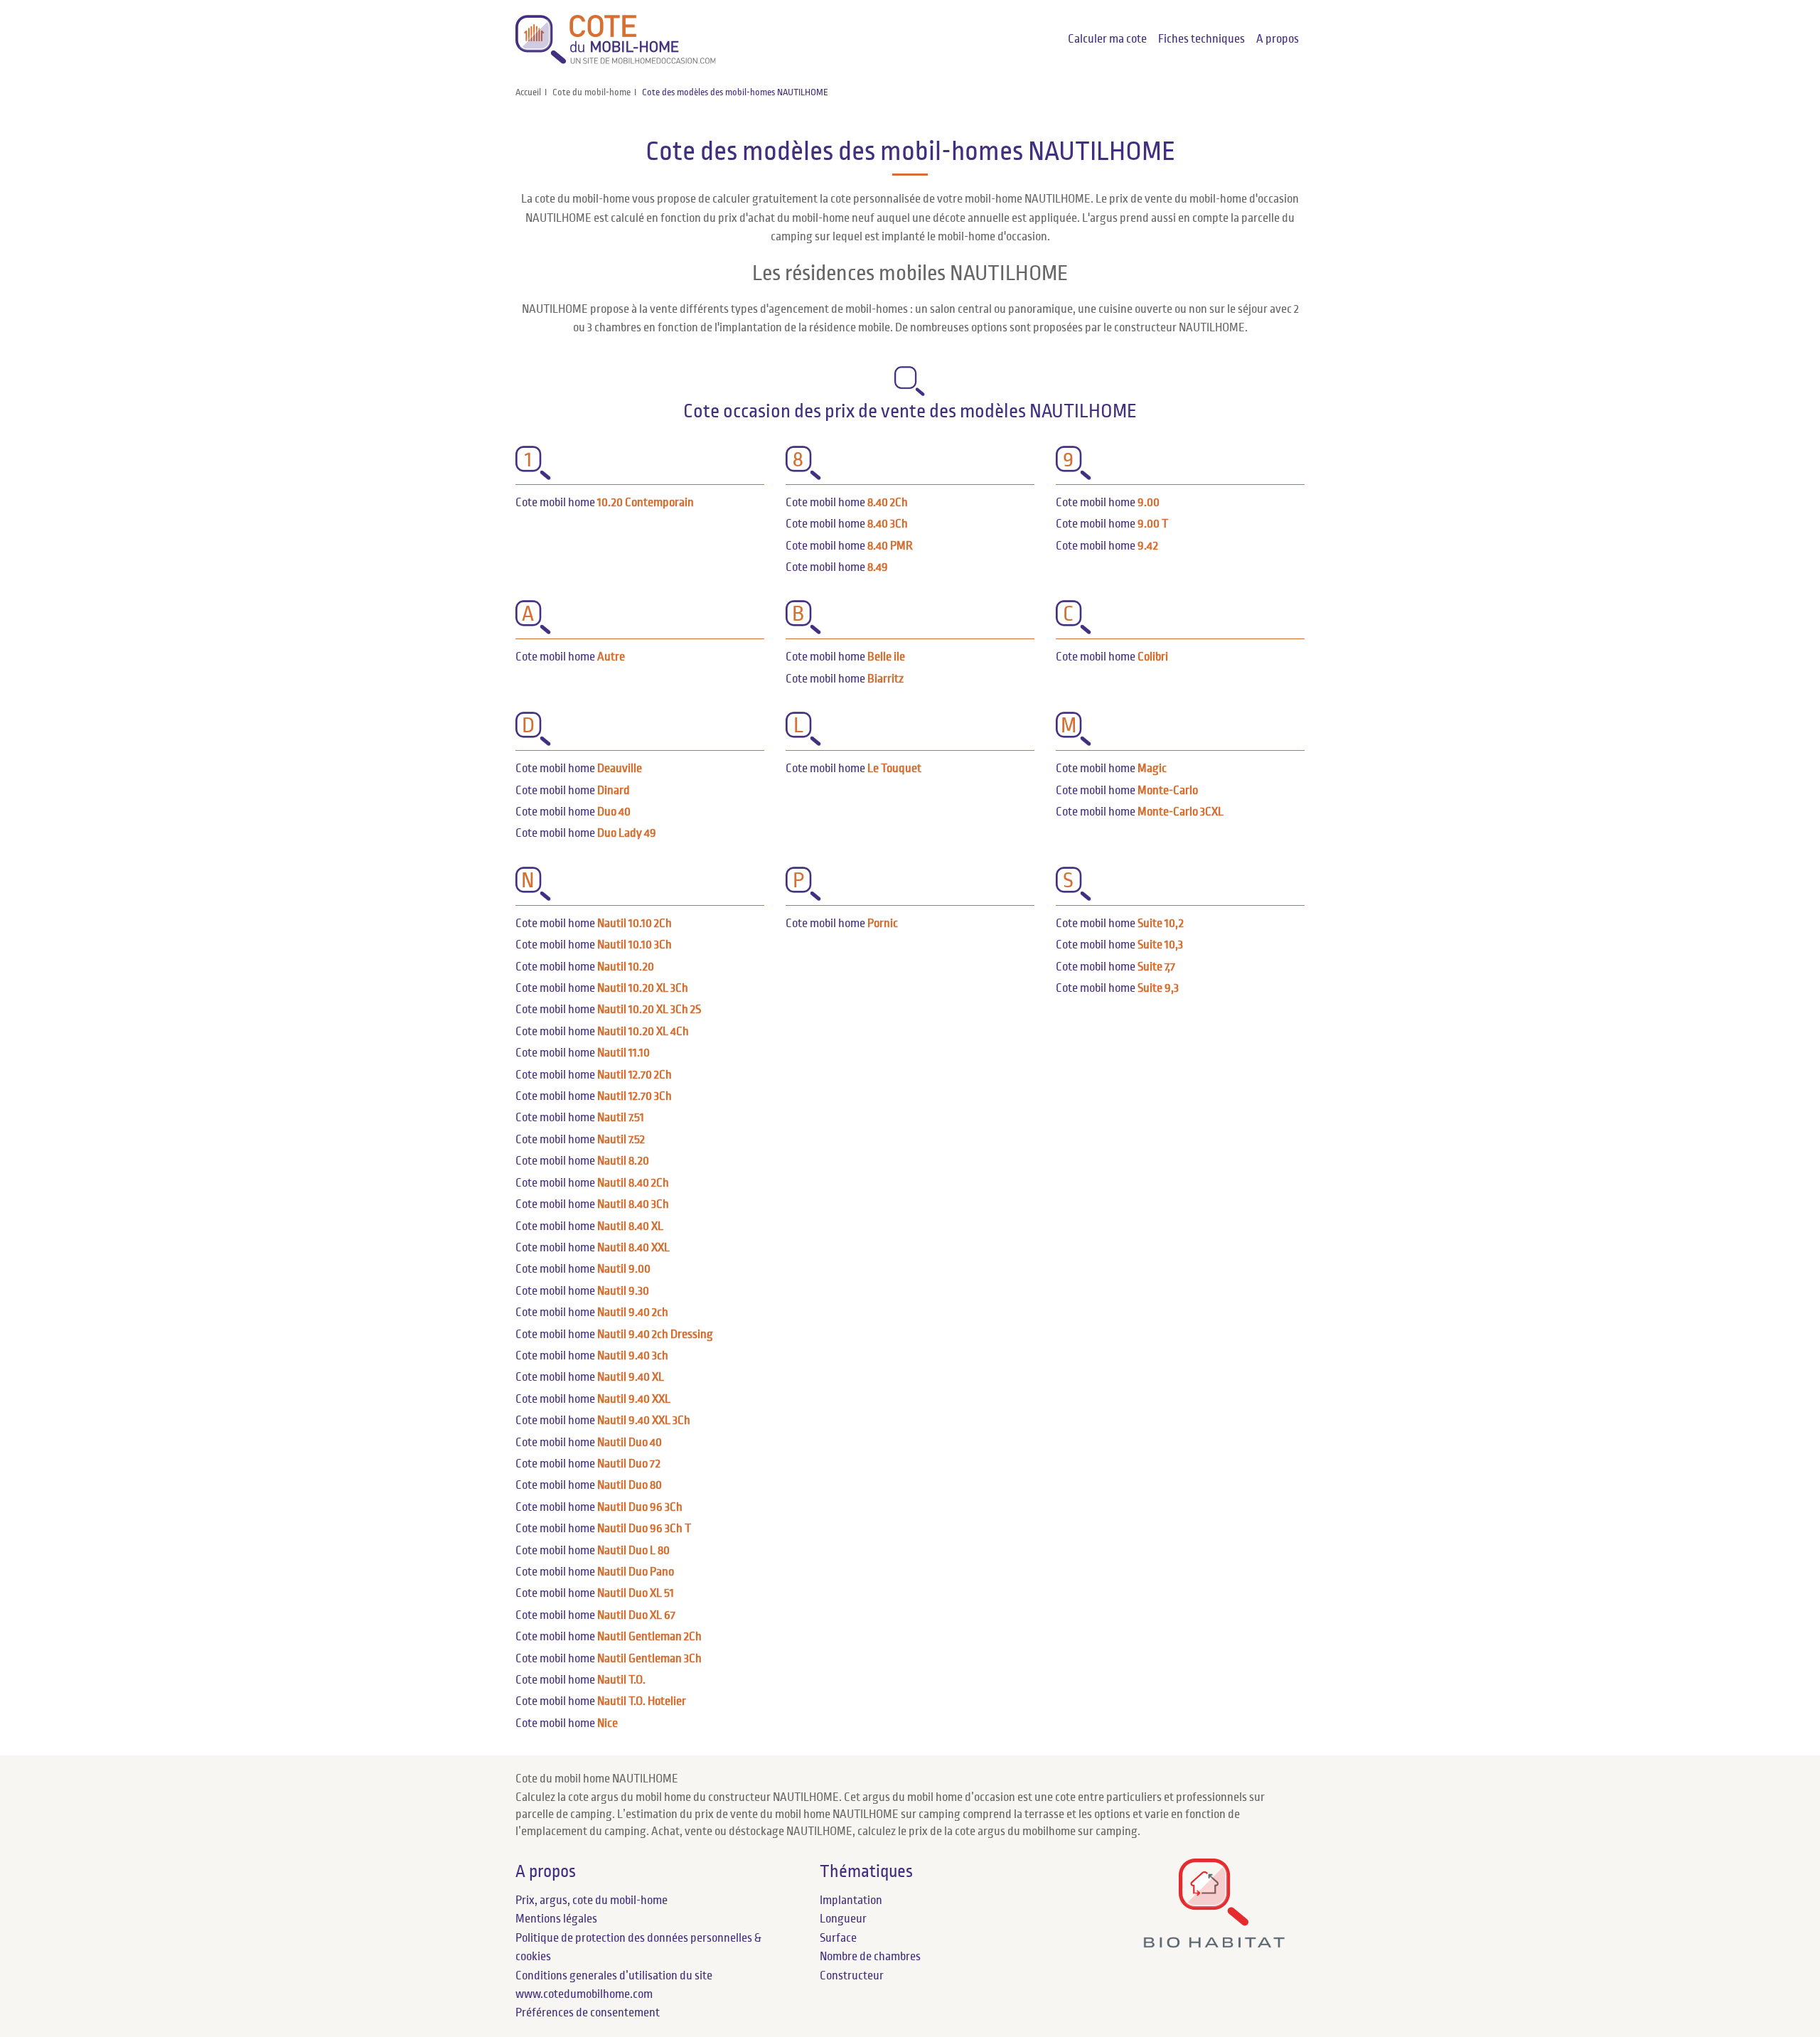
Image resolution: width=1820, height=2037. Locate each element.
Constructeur (852, 1976)
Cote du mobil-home (591, 92)
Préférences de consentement (588, 2013)
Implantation (851, 1900)
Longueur (843, 1919)
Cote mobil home (605, 503)
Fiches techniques (1201, 39)
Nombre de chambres (870, 1957)
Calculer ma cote (1107, 39)
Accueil (528, 92)
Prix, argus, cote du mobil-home (591, 1900)
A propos (1278, 39)
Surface (838, 1938)
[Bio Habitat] (1214, 1943)
